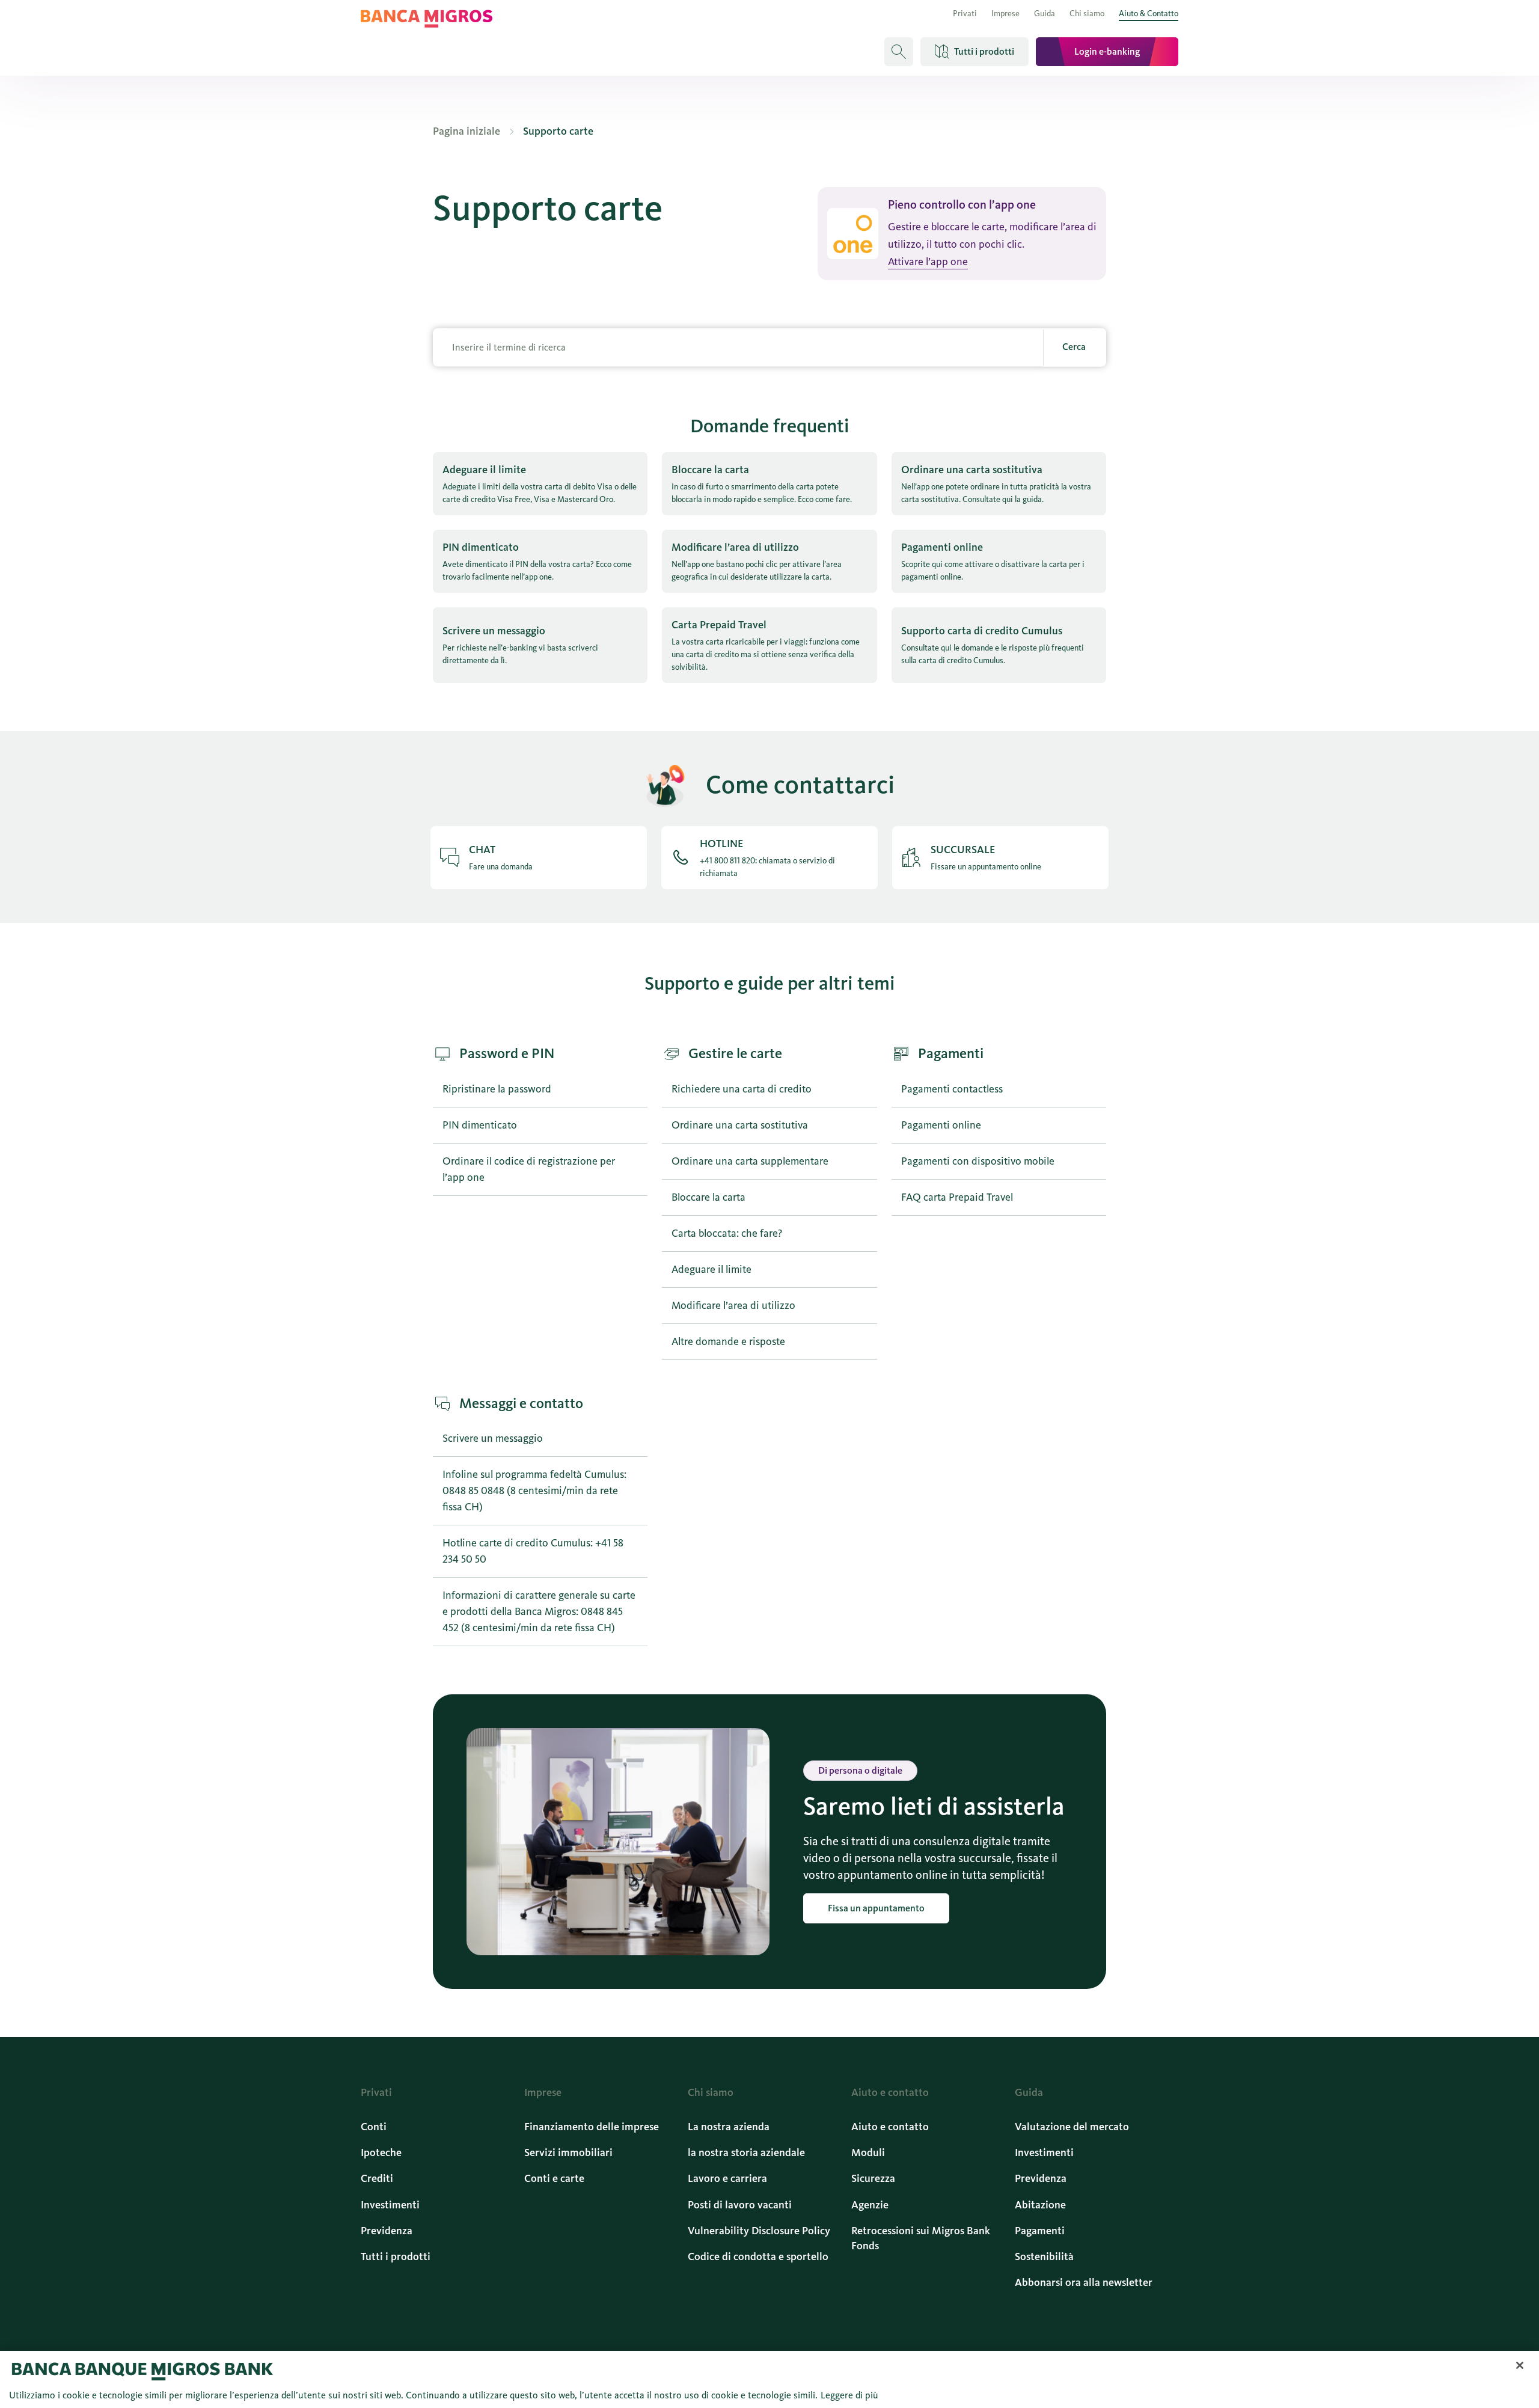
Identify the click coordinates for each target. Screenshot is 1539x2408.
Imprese (1005, 14)
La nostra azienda (729, 2127)
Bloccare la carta (708, 1197)
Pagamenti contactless (952, 1089)
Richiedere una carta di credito (742, 1089)
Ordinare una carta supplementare (750, 1161)
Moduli (868, 2152)
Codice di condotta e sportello (758, 2256)
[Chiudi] (1520, 2365)
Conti (374, 2127)
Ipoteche (381, 2152)
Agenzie (870, 2205)
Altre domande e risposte (728, 1341)
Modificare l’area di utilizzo (733, 1305)
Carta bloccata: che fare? (727, 1233)
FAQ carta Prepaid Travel (957, 1197)
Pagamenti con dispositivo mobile (978, 1161)
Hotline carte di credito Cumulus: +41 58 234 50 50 (533, 1551)
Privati (965, 14)
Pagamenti (1040, 2231)
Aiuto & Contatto (1149, 14)
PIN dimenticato (480, 1125)
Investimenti (390, 2205)
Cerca (1074, 347)
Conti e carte (554, 2178)
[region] (769, 2379)
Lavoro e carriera (727, 2178)
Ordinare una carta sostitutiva (740, 1125)
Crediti (377, 2178)
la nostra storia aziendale (746, 2152)
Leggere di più (849, 2395)
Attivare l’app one (928, 262)
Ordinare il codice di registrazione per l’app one (529, 1169)
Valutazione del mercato (1072, 2127)
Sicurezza (873, 2178)
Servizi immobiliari (568, 2152)
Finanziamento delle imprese (592, 2127)
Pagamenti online (941, 1125)
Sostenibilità (1044, 2256)
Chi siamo (1087, 14)
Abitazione (1040, 2205)
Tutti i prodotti (396, 2256)
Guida (1045, 14)
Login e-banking (1107, 51)
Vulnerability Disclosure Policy (759, 2231)
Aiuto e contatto (890, 2127)
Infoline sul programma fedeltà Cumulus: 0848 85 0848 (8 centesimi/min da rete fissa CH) (534, 1490)
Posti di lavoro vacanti (740, 2205)
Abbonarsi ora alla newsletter (1084, 2282)
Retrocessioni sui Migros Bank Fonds (921, 2238)
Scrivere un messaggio (493, 1438)
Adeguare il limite (711, 1269)
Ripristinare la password (497, 1089)
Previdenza (387, 2231)
